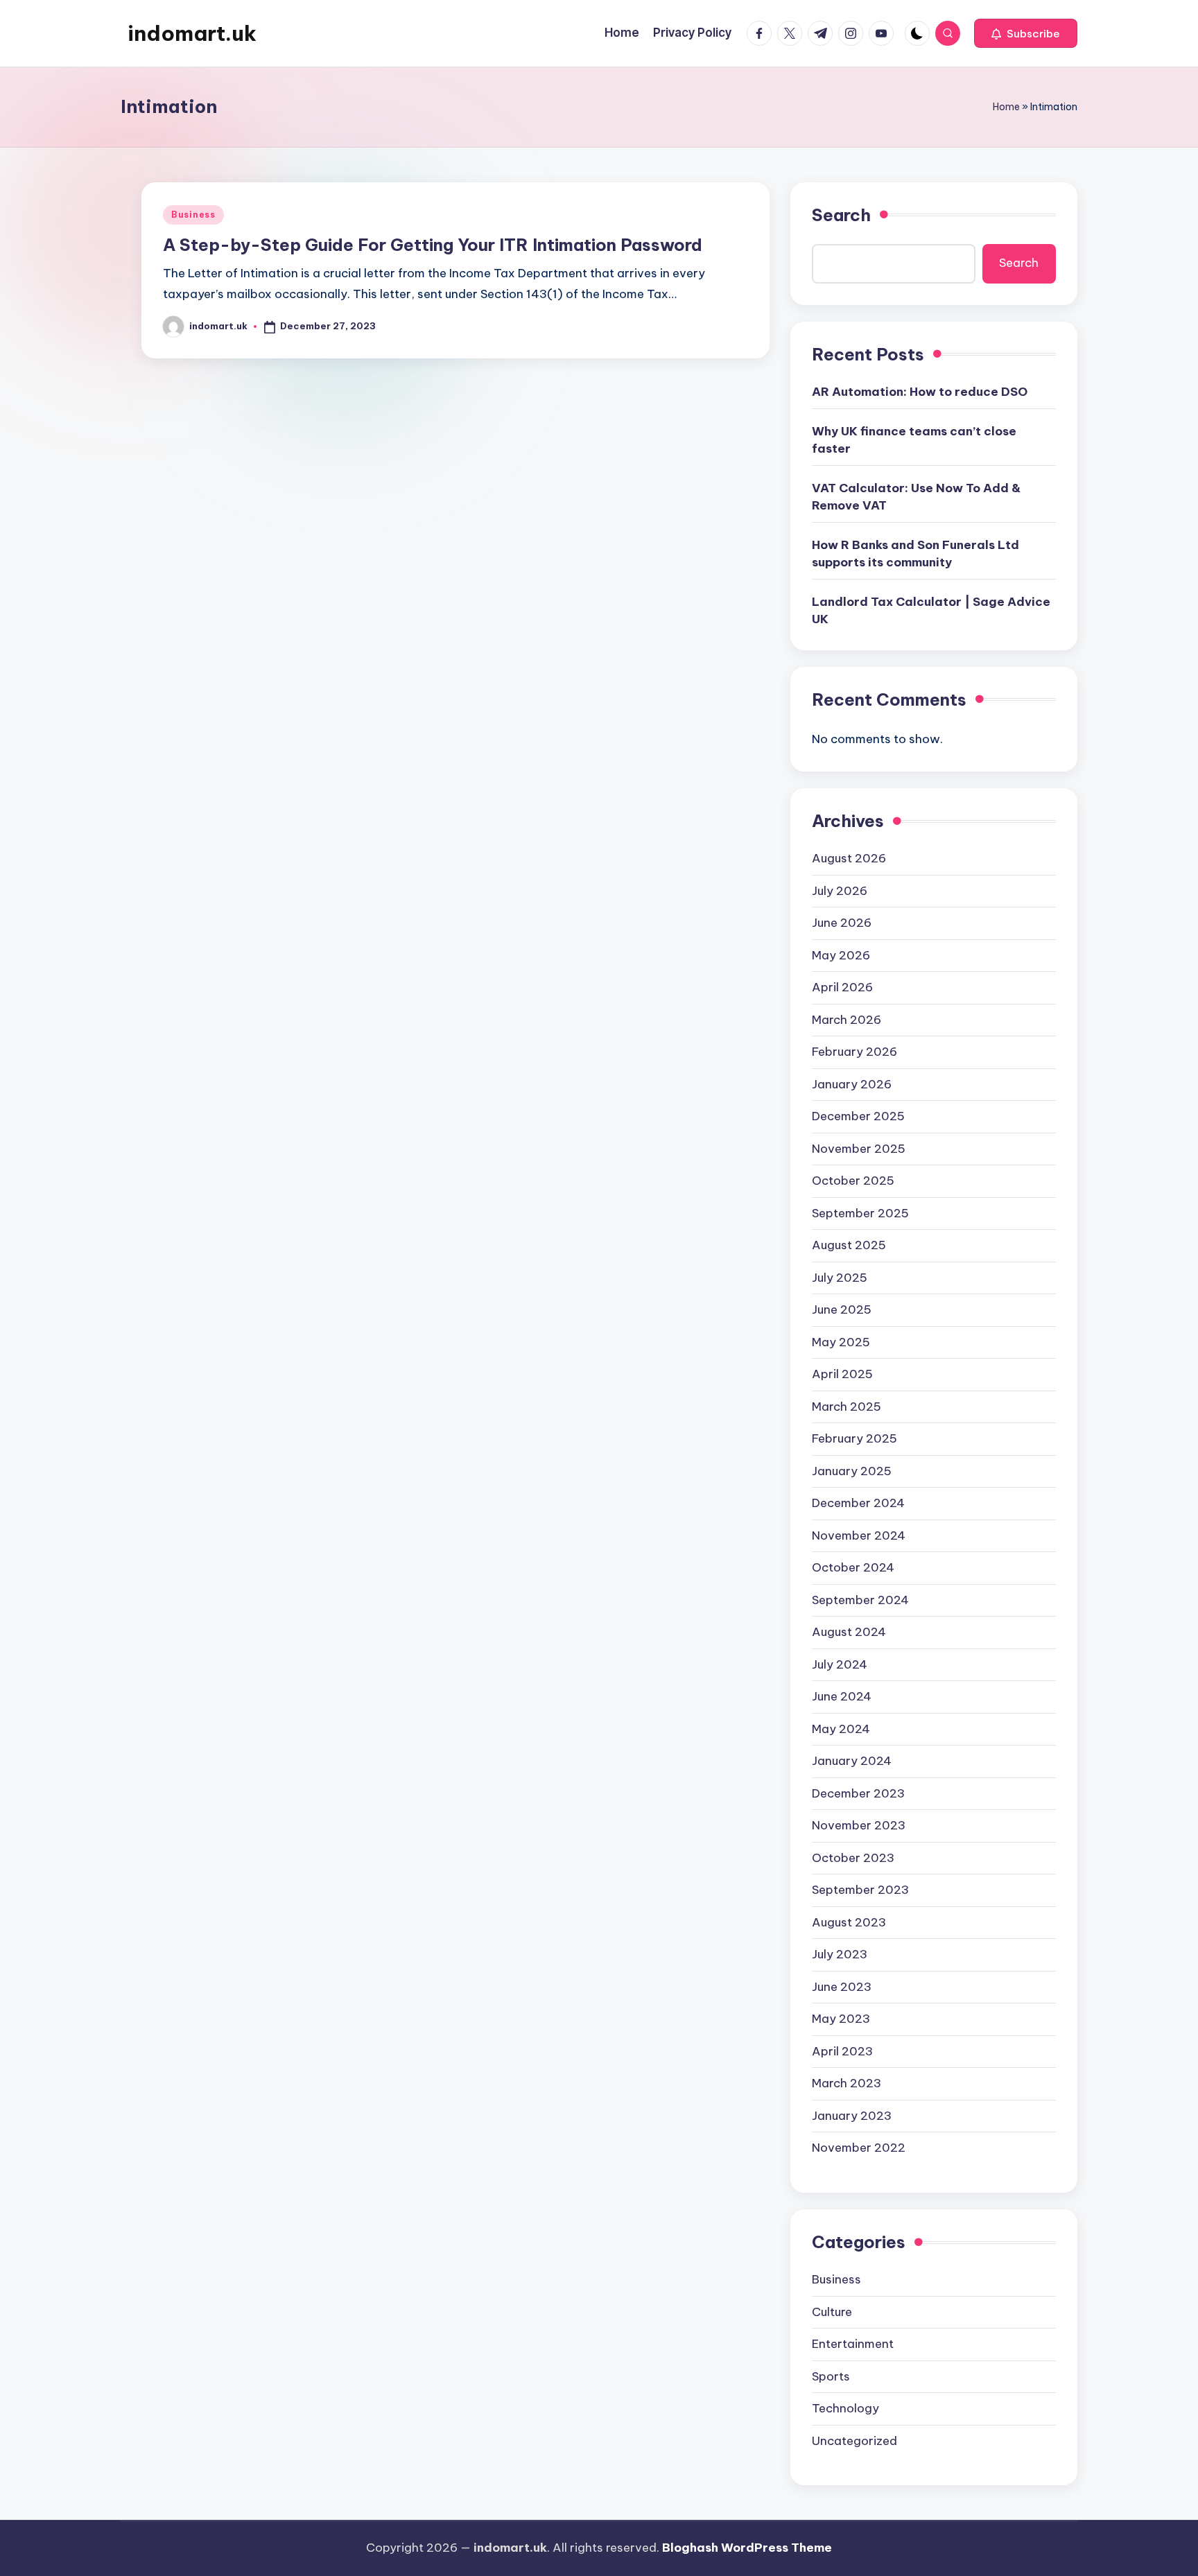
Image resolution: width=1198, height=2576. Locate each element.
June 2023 (842, 1987)
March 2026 (847, 1020)
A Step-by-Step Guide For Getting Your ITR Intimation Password (433, 245)
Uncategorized (854, 2441)
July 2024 (840, 1664)
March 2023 (847, 2083)
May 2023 (841, 2019)
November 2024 (859, 1535)
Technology (845, 2408)
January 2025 (852, 1471)
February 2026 (854, 1052)
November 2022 (859, 2148)
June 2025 (842, 1309)
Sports (831, 2376)
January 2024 (852, 1761)
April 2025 (842, 1374)
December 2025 (858, 1116)
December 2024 (858, 1503)
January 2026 (852, 1084)
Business (193, 215)
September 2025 (860, 1213)
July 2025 (840, 1278)
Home (1006, 107)
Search (841, 215)
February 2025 (854, 1438)
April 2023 (842, 2051)
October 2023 (853, 1858)
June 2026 (842, 923)
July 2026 (840, 891)
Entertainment (853, 2344)
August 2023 (849, 1922)
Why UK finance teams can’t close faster (914, 440)
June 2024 (842, 1696)
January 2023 (852, 2116)
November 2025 (859, 1149)
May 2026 (841, 955)
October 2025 (853, 1181)
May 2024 (841, 1729)
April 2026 (842, 987)
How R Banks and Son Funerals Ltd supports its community (915, 554)
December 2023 (858, 1793)
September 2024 (860, 1600)
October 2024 (853, 1567)
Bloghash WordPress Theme (747, 2548)
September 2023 (860, 1890)
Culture (832, 2312)
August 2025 (849, 1245)
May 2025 (841, 1342)
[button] (1026, 33)
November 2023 (859, 1825)
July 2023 (840, 1954)
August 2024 (849, 1632)
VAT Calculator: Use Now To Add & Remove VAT (916, 497)
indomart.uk (192, 33)
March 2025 (847, 1407)
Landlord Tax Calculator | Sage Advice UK (931, 611)
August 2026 (849, 858)
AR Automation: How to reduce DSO (920, 392)
